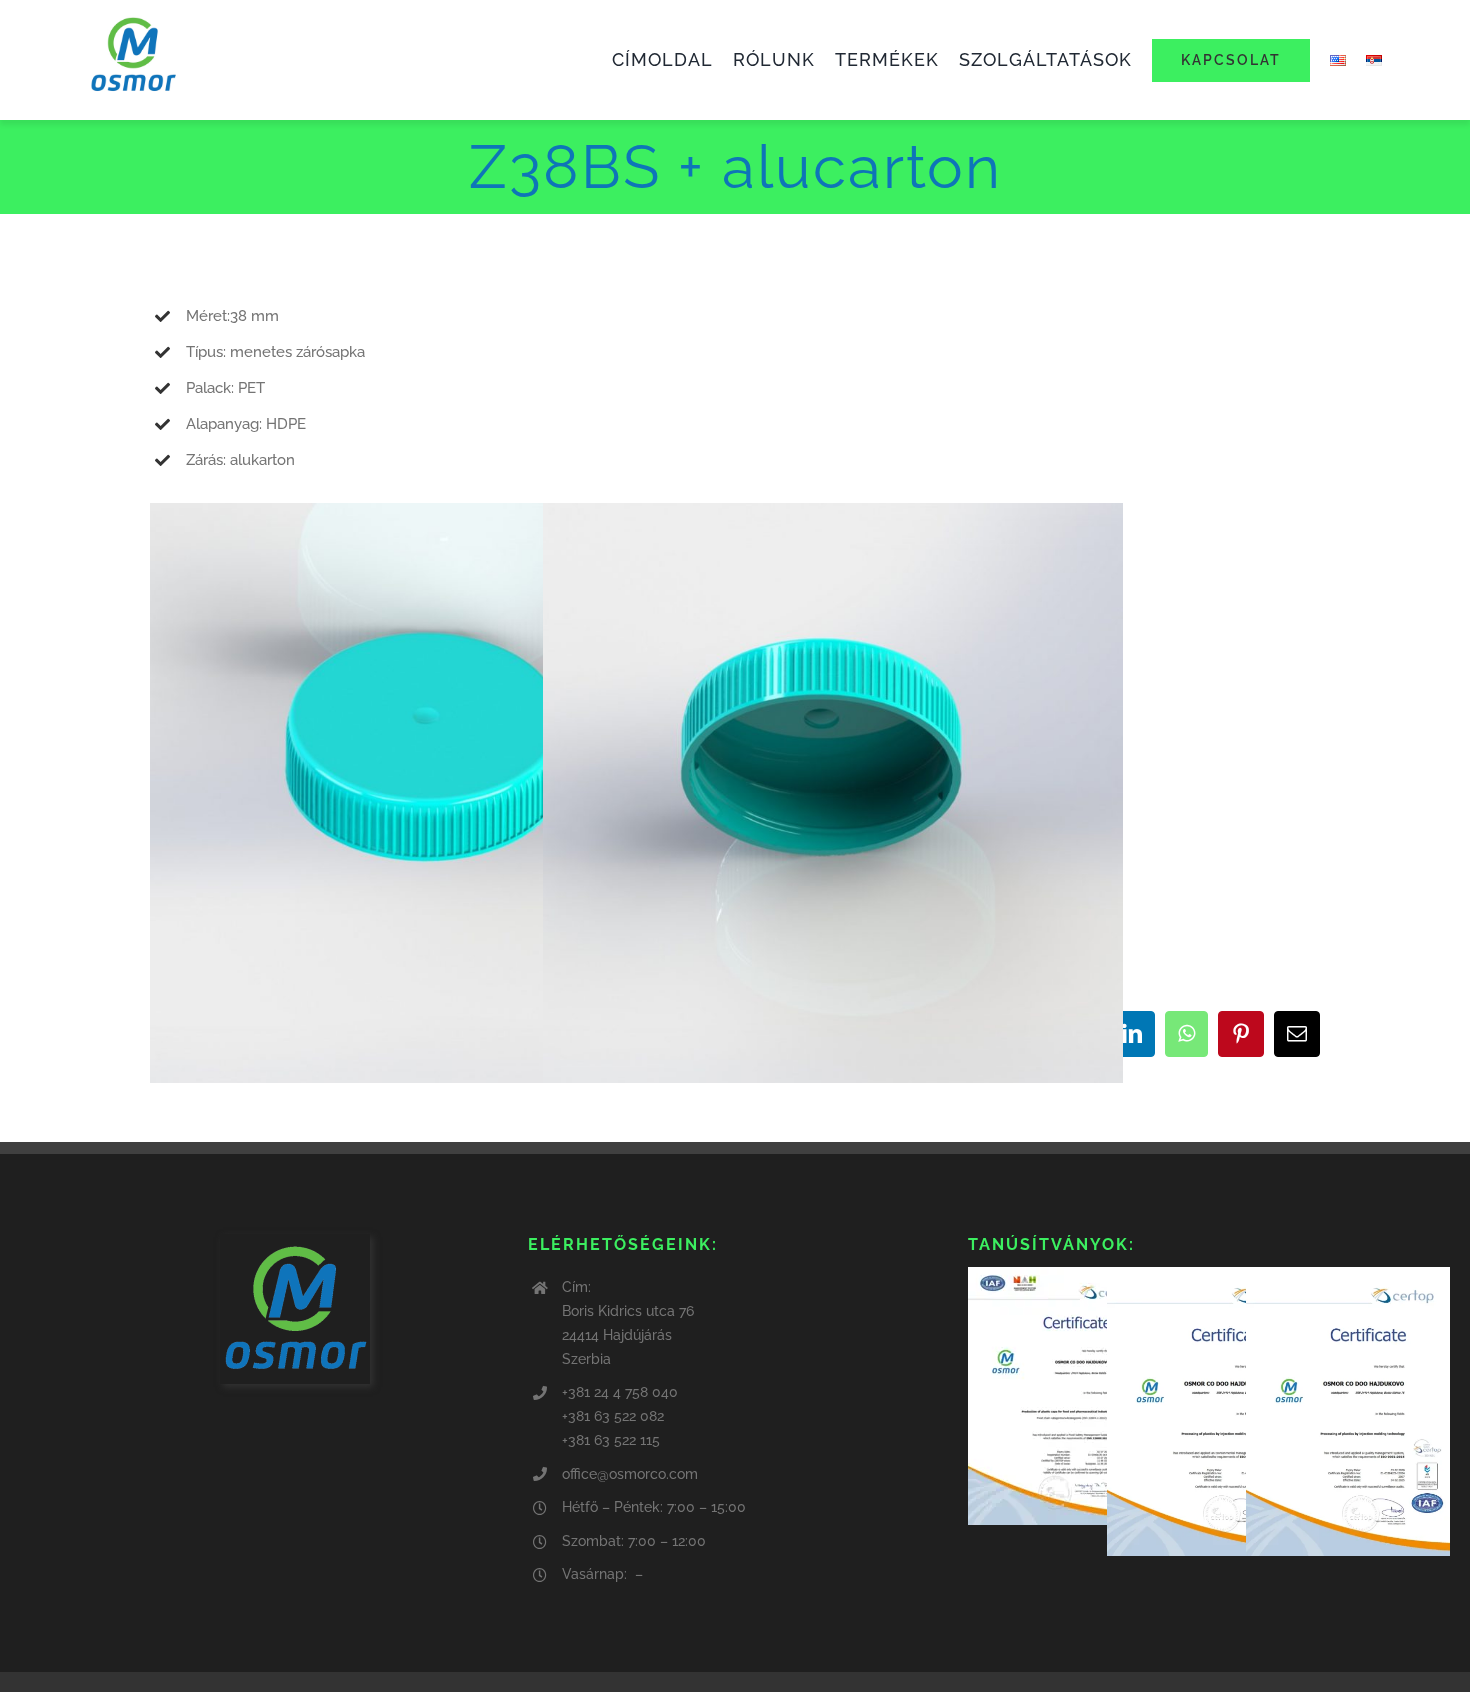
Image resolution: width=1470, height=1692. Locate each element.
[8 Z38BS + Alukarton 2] (833, 520)
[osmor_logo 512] (133, 17)
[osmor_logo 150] (295, 1241)
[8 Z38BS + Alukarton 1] (440, 520)
